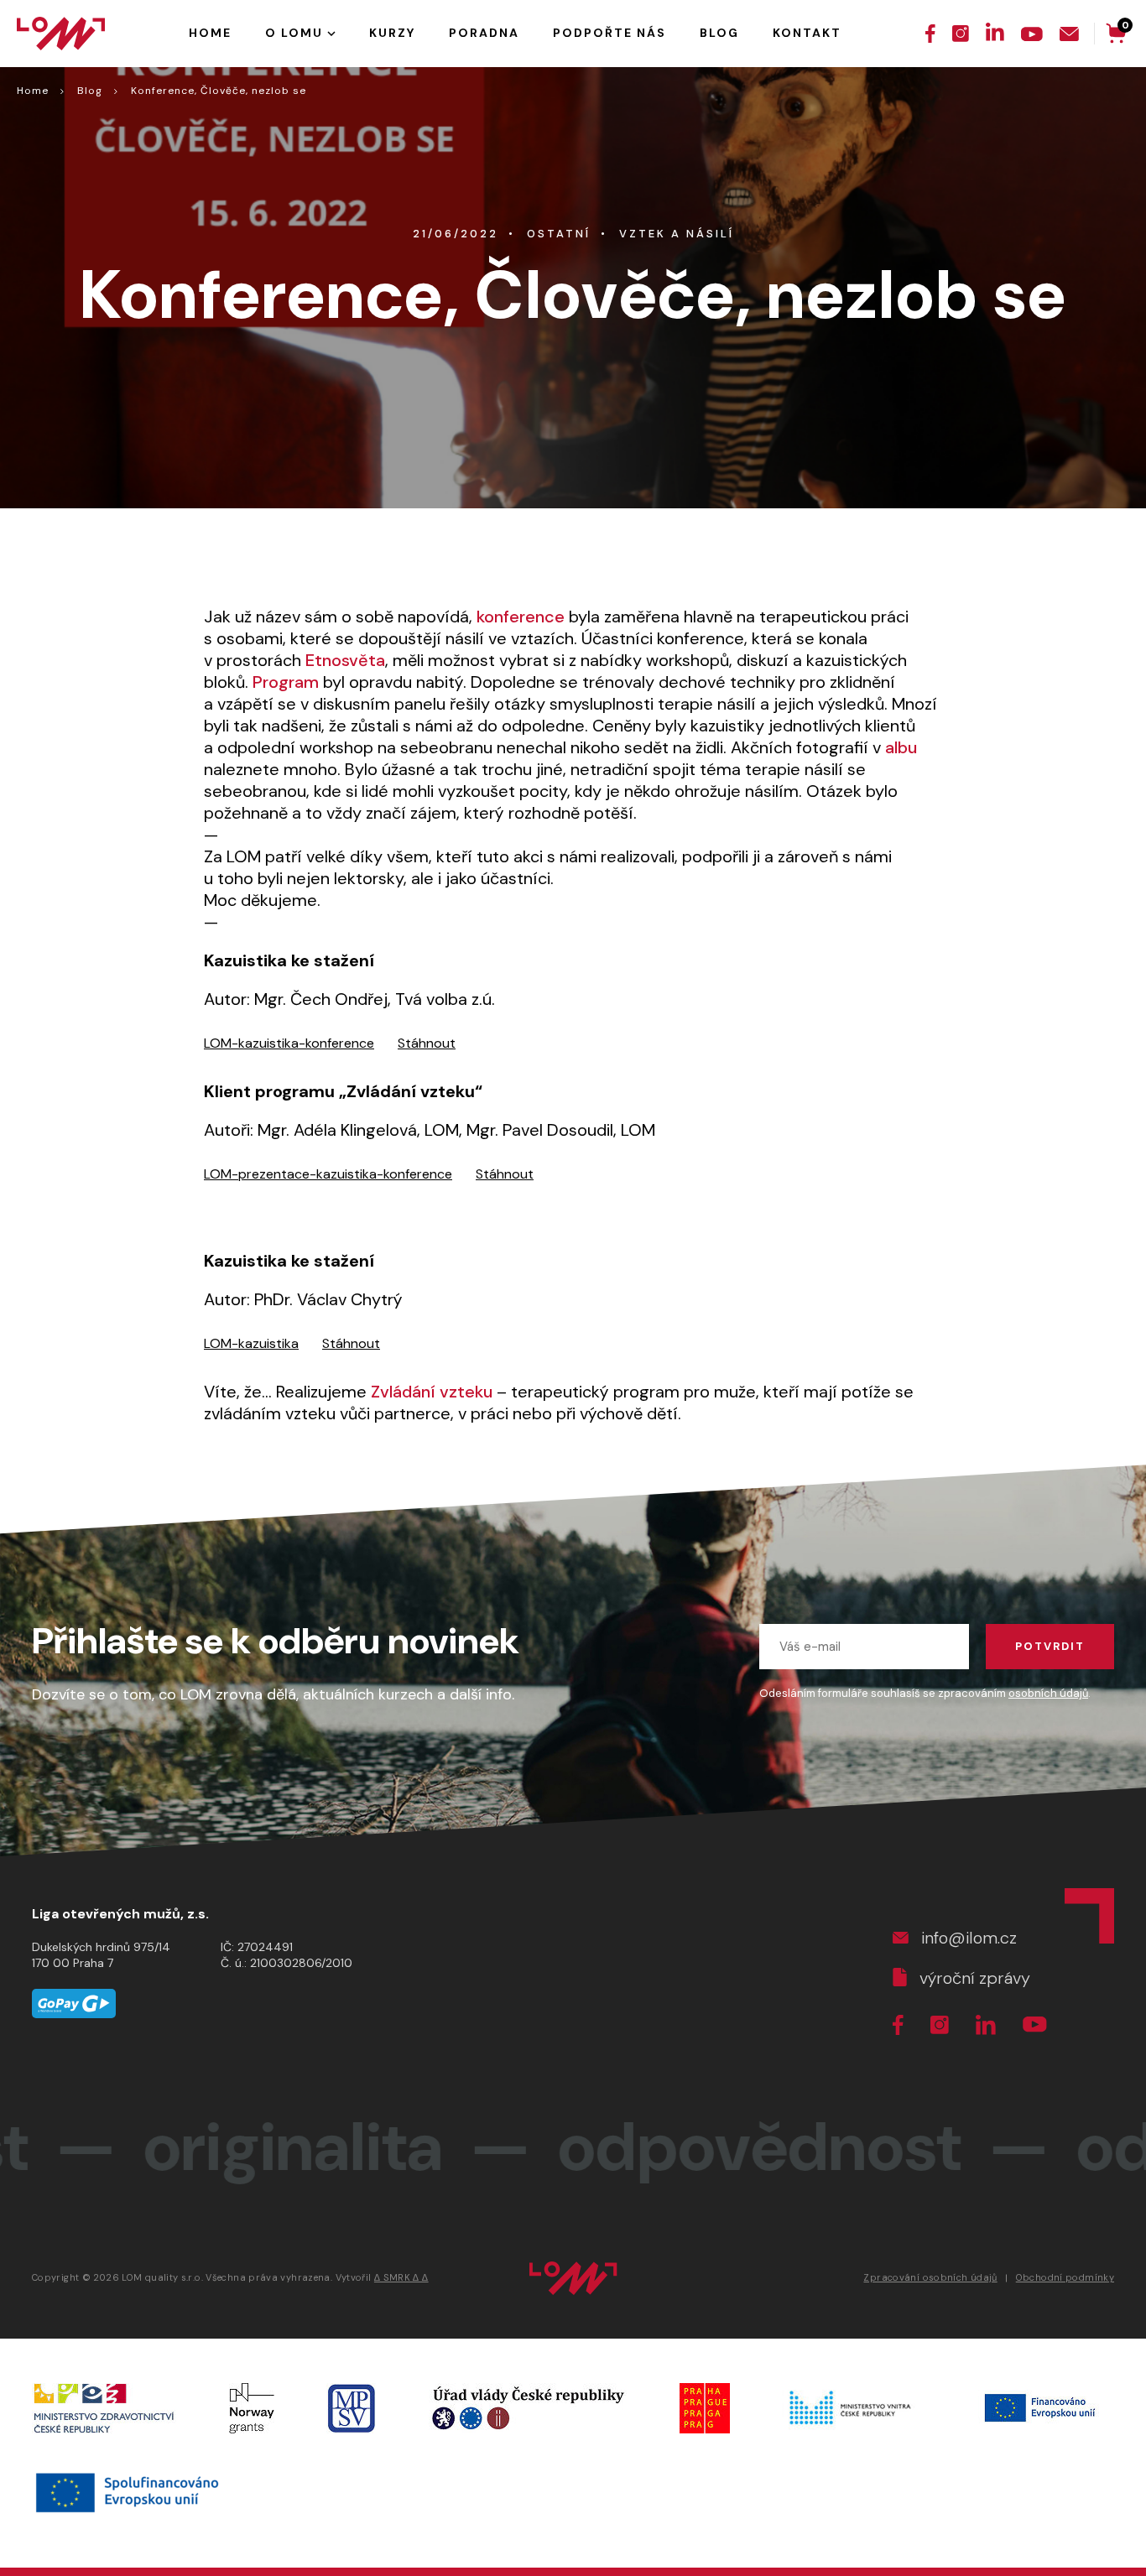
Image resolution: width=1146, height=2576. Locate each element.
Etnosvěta (345, 660)
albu (901, 747)
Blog (90, 91)
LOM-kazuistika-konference (289, 1043)
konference (523, 617)
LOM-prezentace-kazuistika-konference (328, 1174)
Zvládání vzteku (434, 1392)
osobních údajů (1048, 1693)
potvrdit (1050, 1646)
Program (286, 682)
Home (33, 91)
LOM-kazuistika (251, 1343)
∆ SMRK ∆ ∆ (401, 2277)
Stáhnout (427, 1043)
